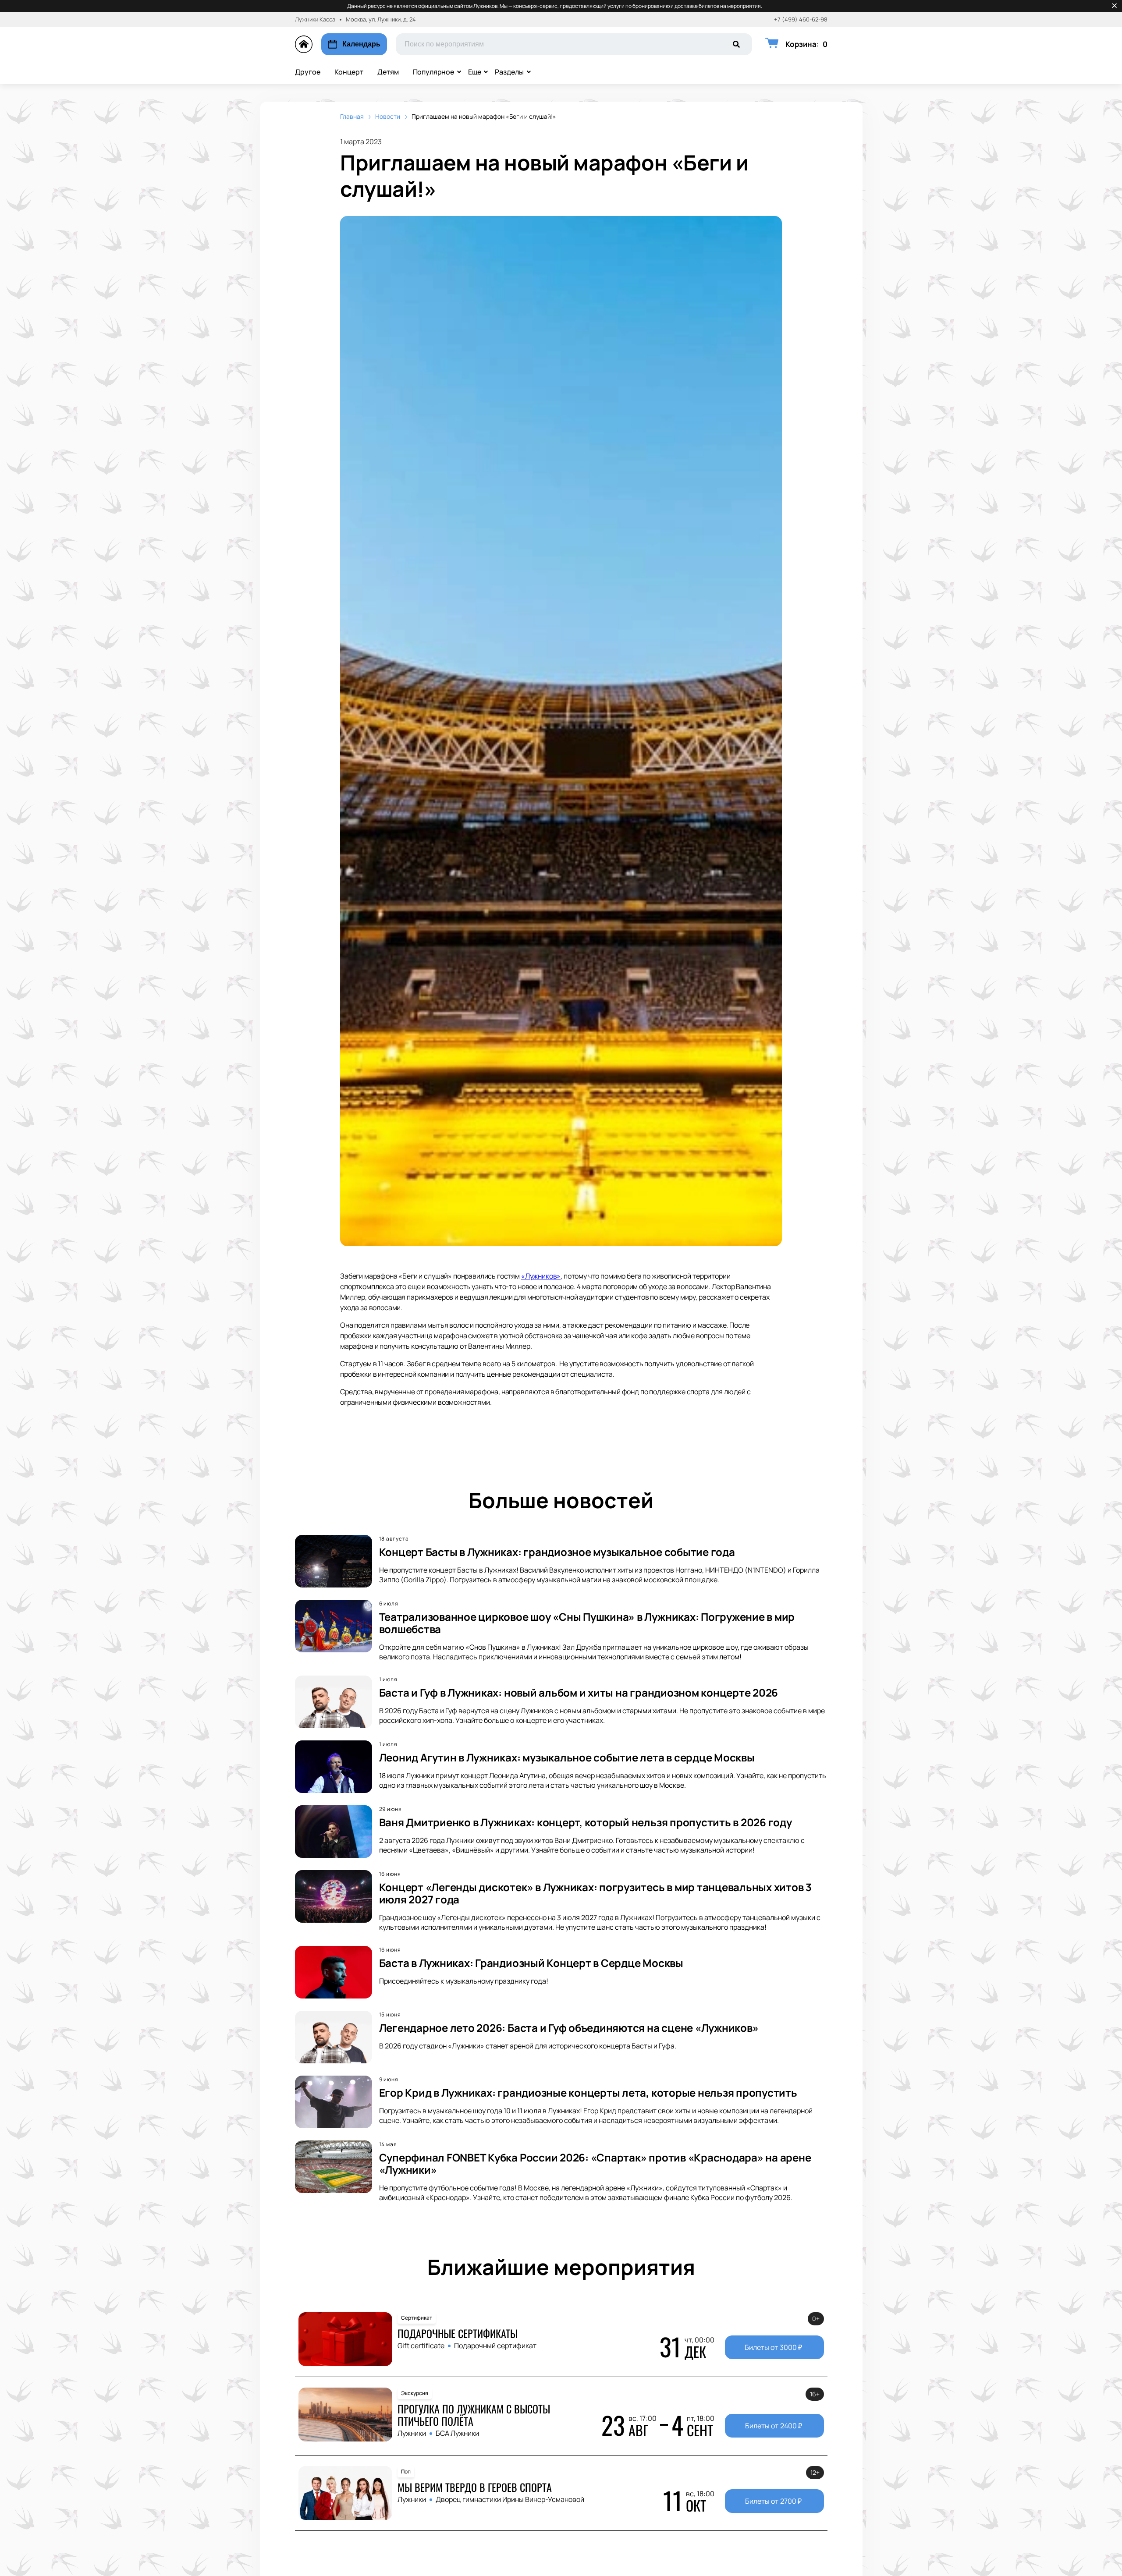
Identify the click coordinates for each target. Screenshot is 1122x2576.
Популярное (433, 72)
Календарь (361, 44)
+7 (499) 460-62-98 (801, 19)
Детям (388, 72)
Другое (308, 72)
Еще (475, 72)
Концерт (349, 72)
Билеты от (773, 2347)
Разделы (509, 72)
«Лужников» (541, 1276)
